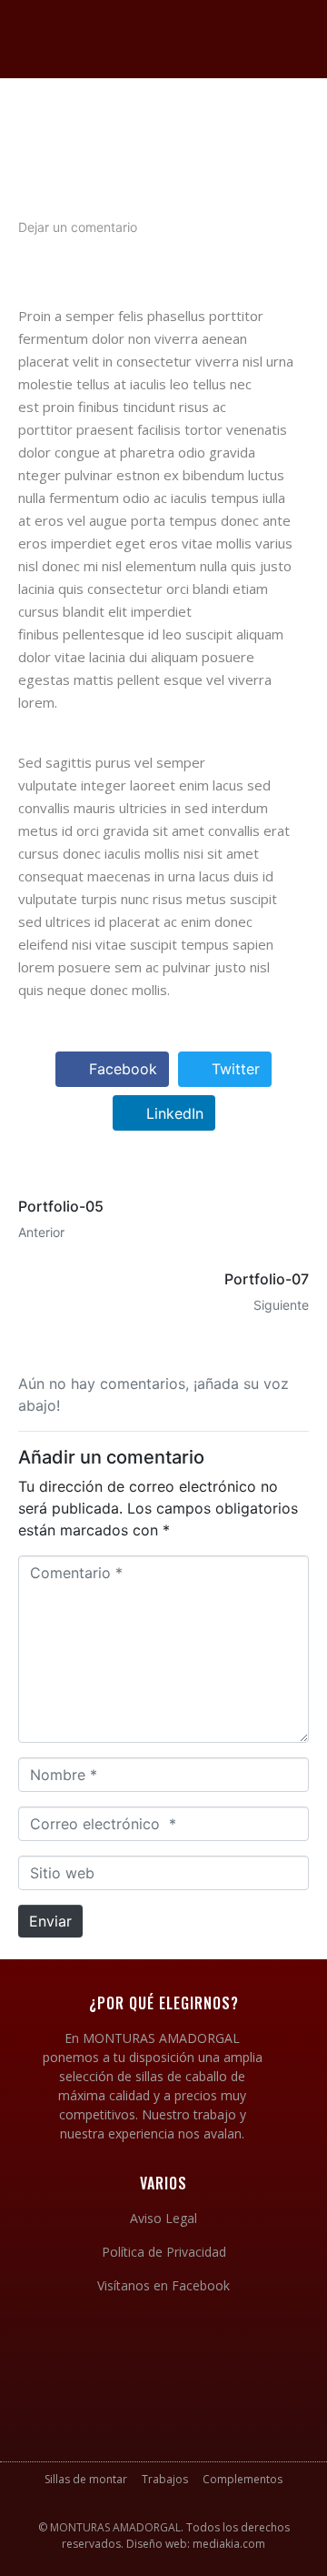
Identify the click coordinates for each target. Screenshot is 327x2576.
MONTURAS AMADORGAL (115, 2527)
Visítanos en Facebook (163, 2285)
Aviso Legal (163, 2218)
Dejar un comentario (78, 227)
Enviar (50, 1921)
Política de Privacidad (164, 2252)
